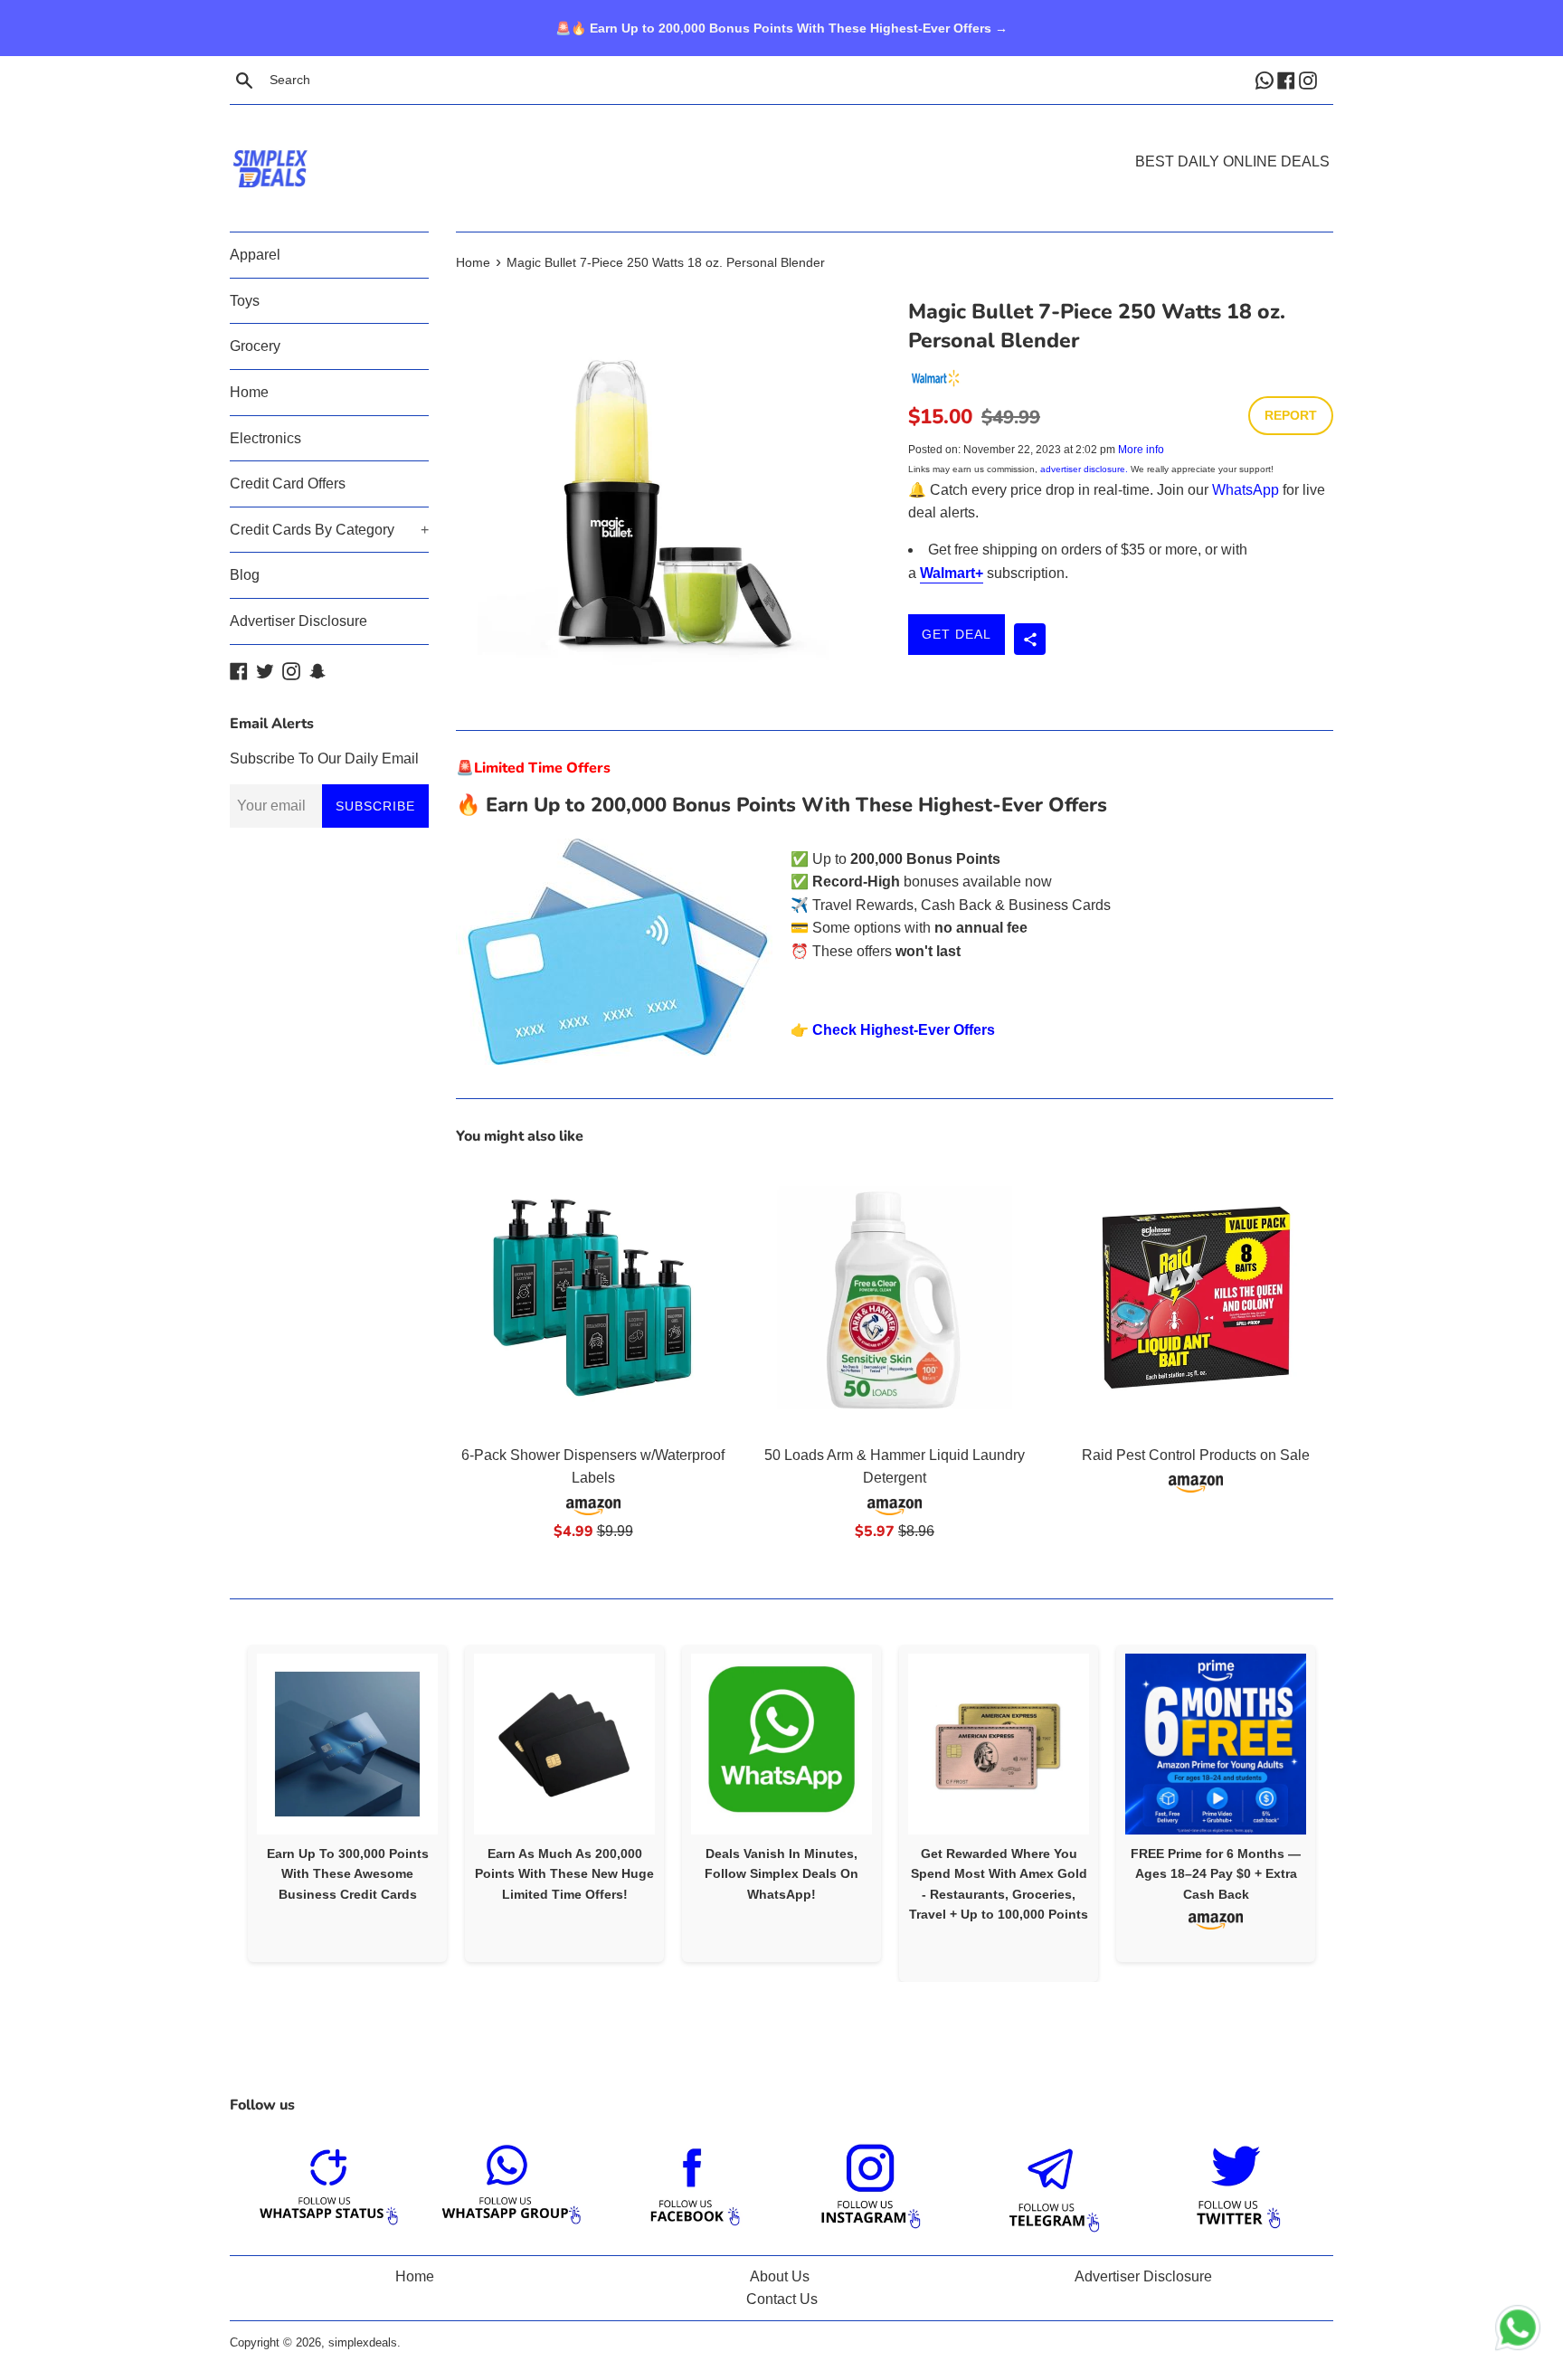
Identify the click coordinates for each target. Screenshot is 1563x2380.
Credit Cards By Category (329, 530)
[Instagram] (1310, 80)
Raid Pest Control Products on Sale (1196, 1455)
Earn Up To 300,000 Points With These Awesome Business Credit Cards (348, 1874)
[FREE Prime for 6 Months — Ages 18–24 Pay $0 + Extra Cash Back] (1216, 1744)
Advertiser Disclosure (298, 621)
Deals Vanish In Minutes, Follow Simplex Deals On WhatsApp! (781, 1874)
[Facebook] (1288, 80)
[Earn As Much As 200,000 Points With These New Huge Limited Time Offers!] (564, 1744)
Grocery (255, 346)
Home (249, 392)
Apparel (255, 255)
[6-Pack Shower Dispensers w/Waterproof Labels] (593, 1298)
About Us (780, 2276)
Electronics (265, 438)
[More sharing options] (1030, 639)
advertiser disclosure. (1084, 469)
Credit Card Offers (288, 484)
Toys (245, 301)
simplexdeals (363, 2342)
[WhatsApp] (1266, 80)
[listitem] (347, 1803)
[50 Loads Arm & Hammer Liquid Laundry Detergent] (894, 1298)
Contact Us (782, 2299)
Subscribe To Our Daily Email (324, 759)
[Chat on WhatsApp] (1518, 2331)
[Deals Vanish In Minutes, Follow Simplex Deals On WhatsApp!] (781, 1744)
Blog (245, 575)
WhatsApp (1246, 490)
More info (1141, 450)
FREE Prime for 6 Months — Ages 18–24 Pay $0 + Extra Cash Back (1216, 1874)
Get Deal (957, 634)
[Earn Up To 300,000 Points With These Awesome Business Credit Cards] (347, 1744)
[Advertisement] (781, 141)
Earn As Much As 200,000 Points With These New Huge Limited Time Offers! (564, 1874)
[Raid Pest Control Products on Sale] (1196, 1298)
